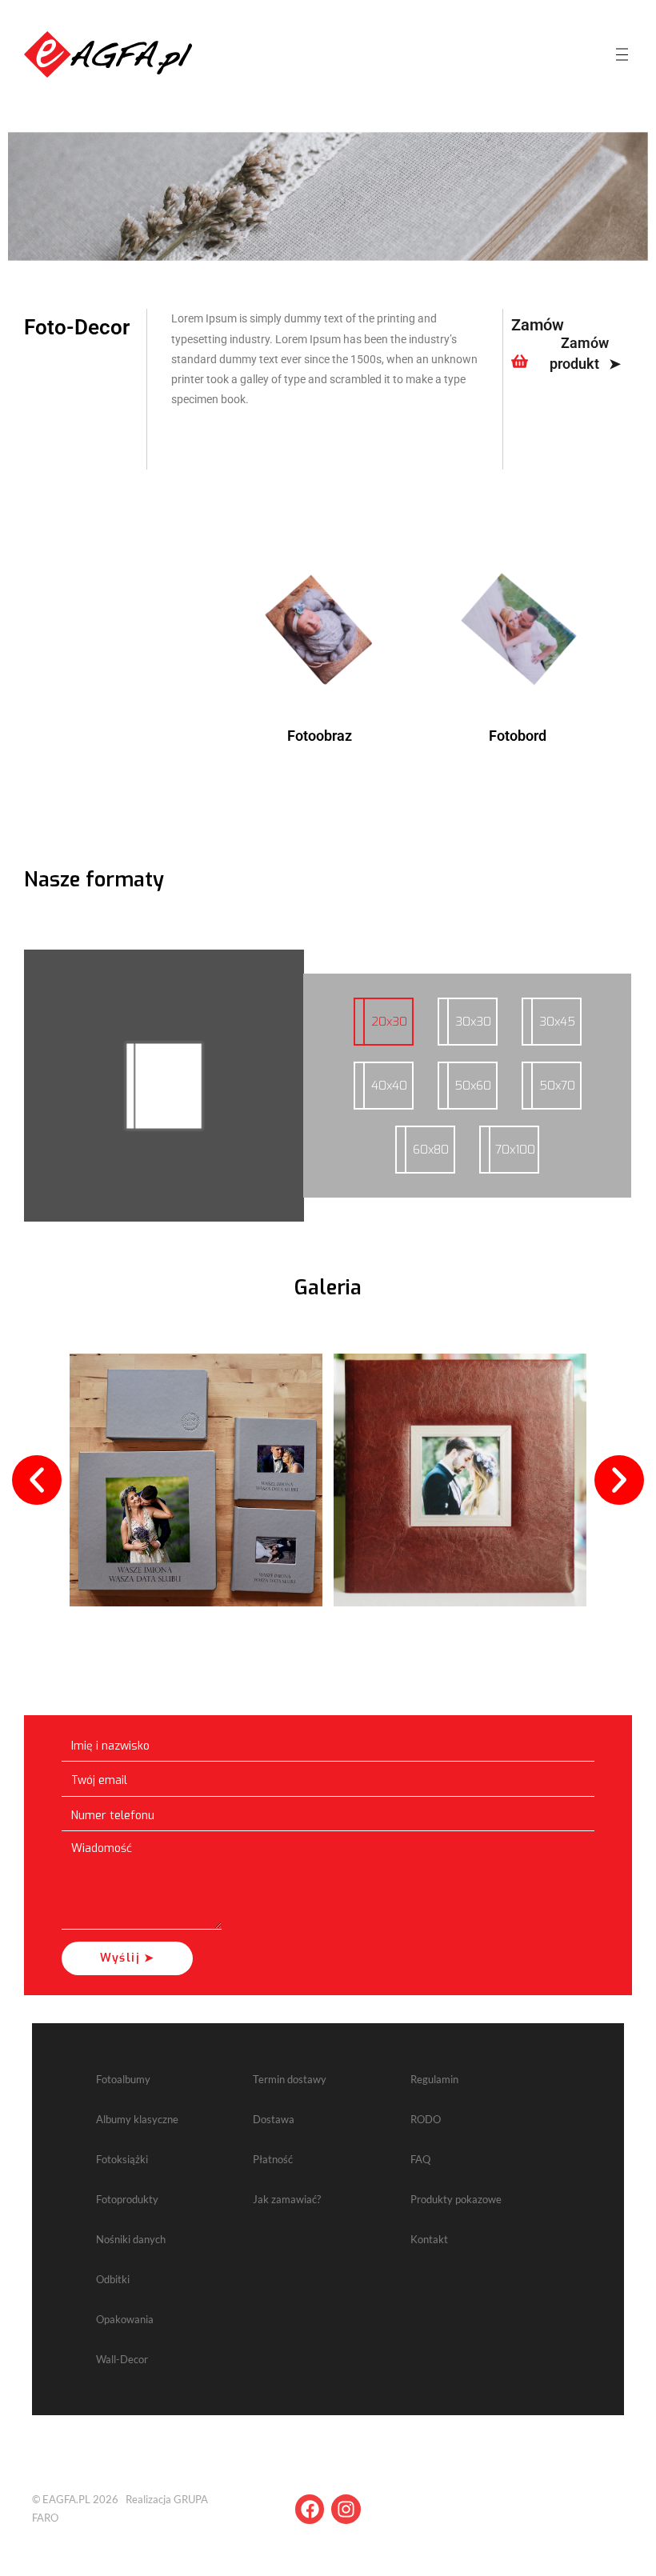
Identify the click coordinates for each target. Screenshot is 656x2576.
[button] (37, 1480)
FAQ (420, 2159)
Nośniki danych (131, 2239)
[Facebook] (310, 2509)
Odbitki (113, 2279)
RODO (426, 2119)
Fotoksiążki (122, 2159)
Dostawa (274, 2119)
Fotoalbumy (123, 2079)
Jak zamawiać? (287, 2199)
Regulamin (434, 2079)
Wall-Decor (122, 2359)
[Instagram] (346, 2509)
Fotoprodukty (127, 2199)
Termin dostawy (290, 2079)
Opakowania (125, 2319)
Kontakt (429, 2239)
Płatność (273, 2159)
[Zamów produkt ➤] (520, 361)
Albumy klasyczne (137, 2119)
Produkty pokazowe (456, 2199)
